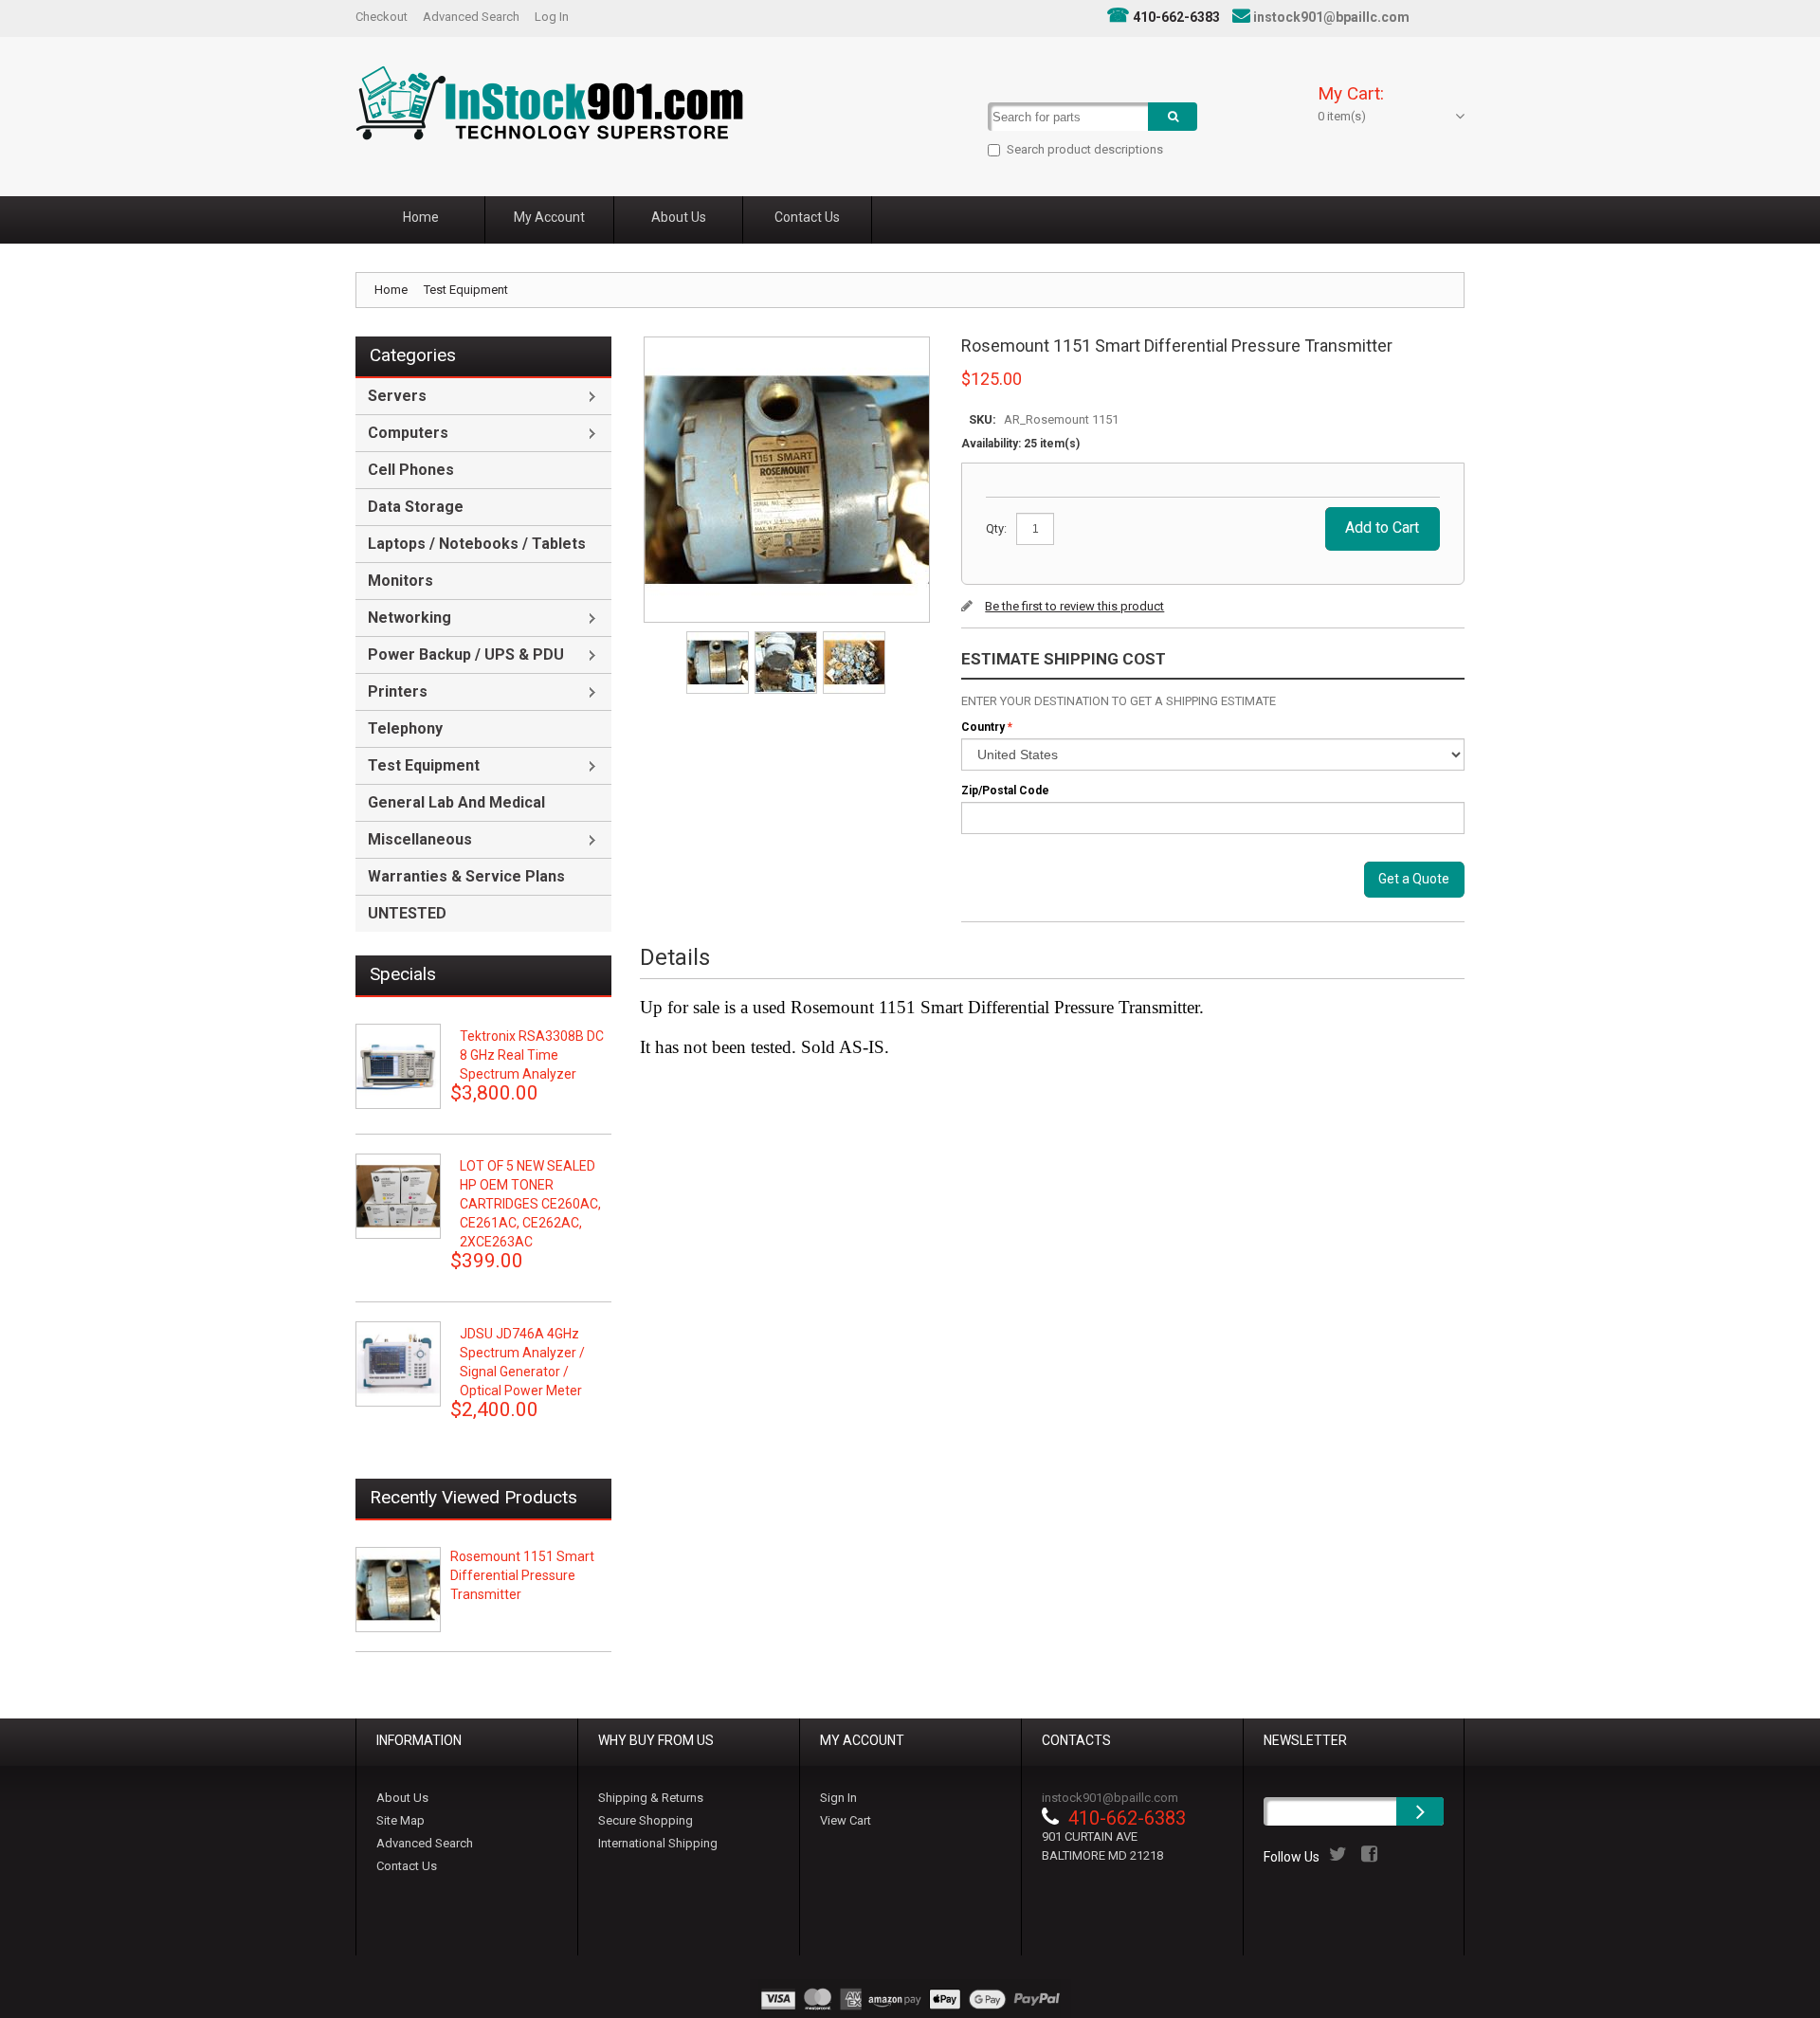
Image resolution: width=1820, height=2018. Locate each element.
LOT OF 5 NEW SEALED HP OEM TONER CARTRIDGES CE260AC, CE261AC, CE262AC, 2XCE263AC (530, 1204)
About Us (402, 1798)
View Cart (846, 1820)
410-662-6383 (1176, 17)
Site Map (400, 1820)
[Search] (1173, 117)
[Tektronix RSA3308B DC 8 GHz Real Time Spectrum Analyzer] (398, 1066)
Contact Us (407, 1866)
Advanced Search (471, 17)
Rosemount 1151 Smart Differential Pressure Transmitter (522, 1575)
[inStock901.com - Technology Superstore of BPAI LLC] (549, 103)
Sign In (838, 1798)
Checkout (382, 17)
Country (983, 727)
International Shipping (658, 1843)
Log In (552, 17)
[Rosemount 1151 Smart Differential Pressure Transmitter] (719, 637)
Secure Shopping (646, 1820)
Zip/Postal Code (1005, 791)
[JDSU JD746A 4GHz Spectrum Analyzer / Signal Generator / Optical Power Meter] (398, 1364)
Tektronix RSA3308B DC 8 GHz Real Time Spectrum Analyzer (532, 1055)
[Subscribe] (1420, 1811)
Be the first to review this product (1074, 606)
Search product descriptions (1085, 149)
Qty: (996, 528)
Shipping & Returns (651, 1798)
